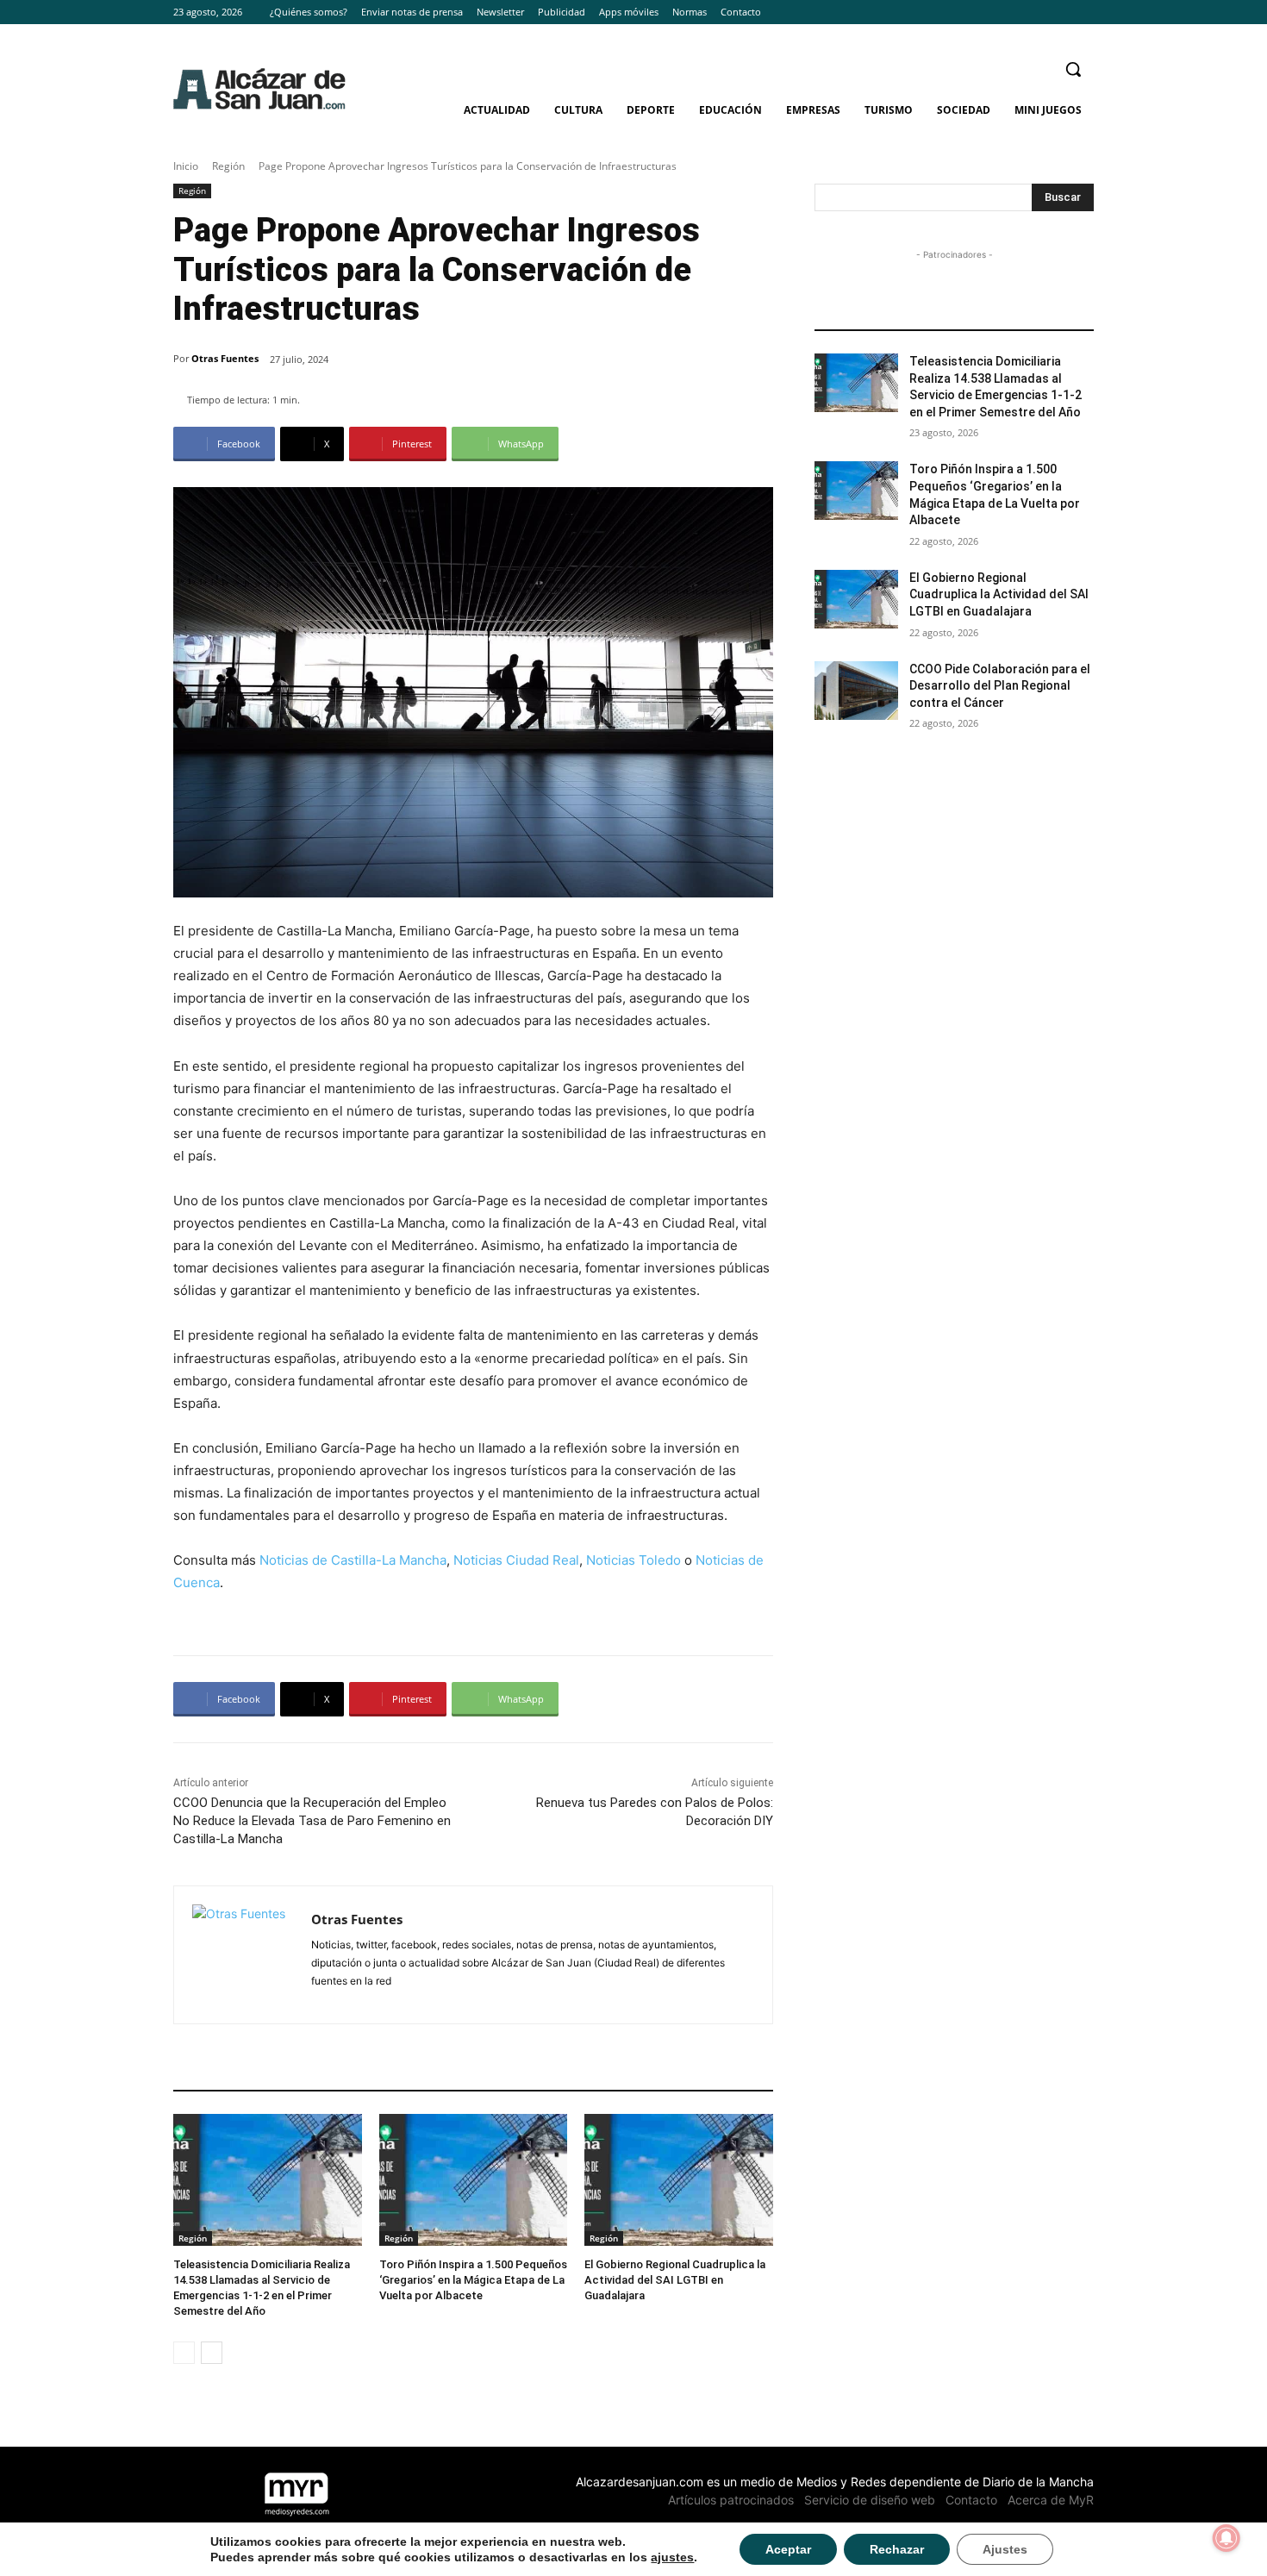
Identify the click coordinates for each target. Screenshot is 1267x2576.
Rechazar (897, 2549)
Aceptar (788, 2549)
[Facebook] (1036, 13)
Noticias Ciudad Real (516, 1560)
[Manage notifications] (1226, 2538)
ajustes (672, 2557)
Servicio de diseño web (870, 2500)
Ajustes (1005, 2549)
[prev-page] (184, 2353)
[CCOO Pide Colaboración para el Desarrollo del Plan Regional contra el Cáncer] (856, 691)
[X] (1084, 13)
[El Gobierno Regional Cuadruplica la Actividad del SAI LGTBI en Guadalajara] (679, 2180)
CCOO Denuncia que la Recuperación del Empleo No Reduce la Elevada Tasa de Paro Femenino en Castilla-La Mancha (312, 1821)
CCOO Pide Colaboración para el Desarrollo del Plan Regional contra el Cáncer (1000, 686)
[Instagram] (1060, 13)
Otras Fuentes (225, 358)
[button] (1073, 69)
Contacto (971, 2500)
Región (228, 166)
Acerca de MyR (1051, 2500)
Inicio (186, 166)
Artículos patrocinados (731, 2500)
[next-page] (212, 2353)
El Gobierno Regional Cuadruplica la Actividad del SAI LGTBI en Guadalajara (675, 2280)
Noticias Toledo (633, 1560)
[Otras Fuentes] (243, 1955)
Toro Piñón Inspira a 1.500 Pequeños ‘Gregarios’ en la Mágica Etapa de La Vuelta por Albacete (473, 2280)
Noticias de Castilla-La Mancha (353, 1560)
